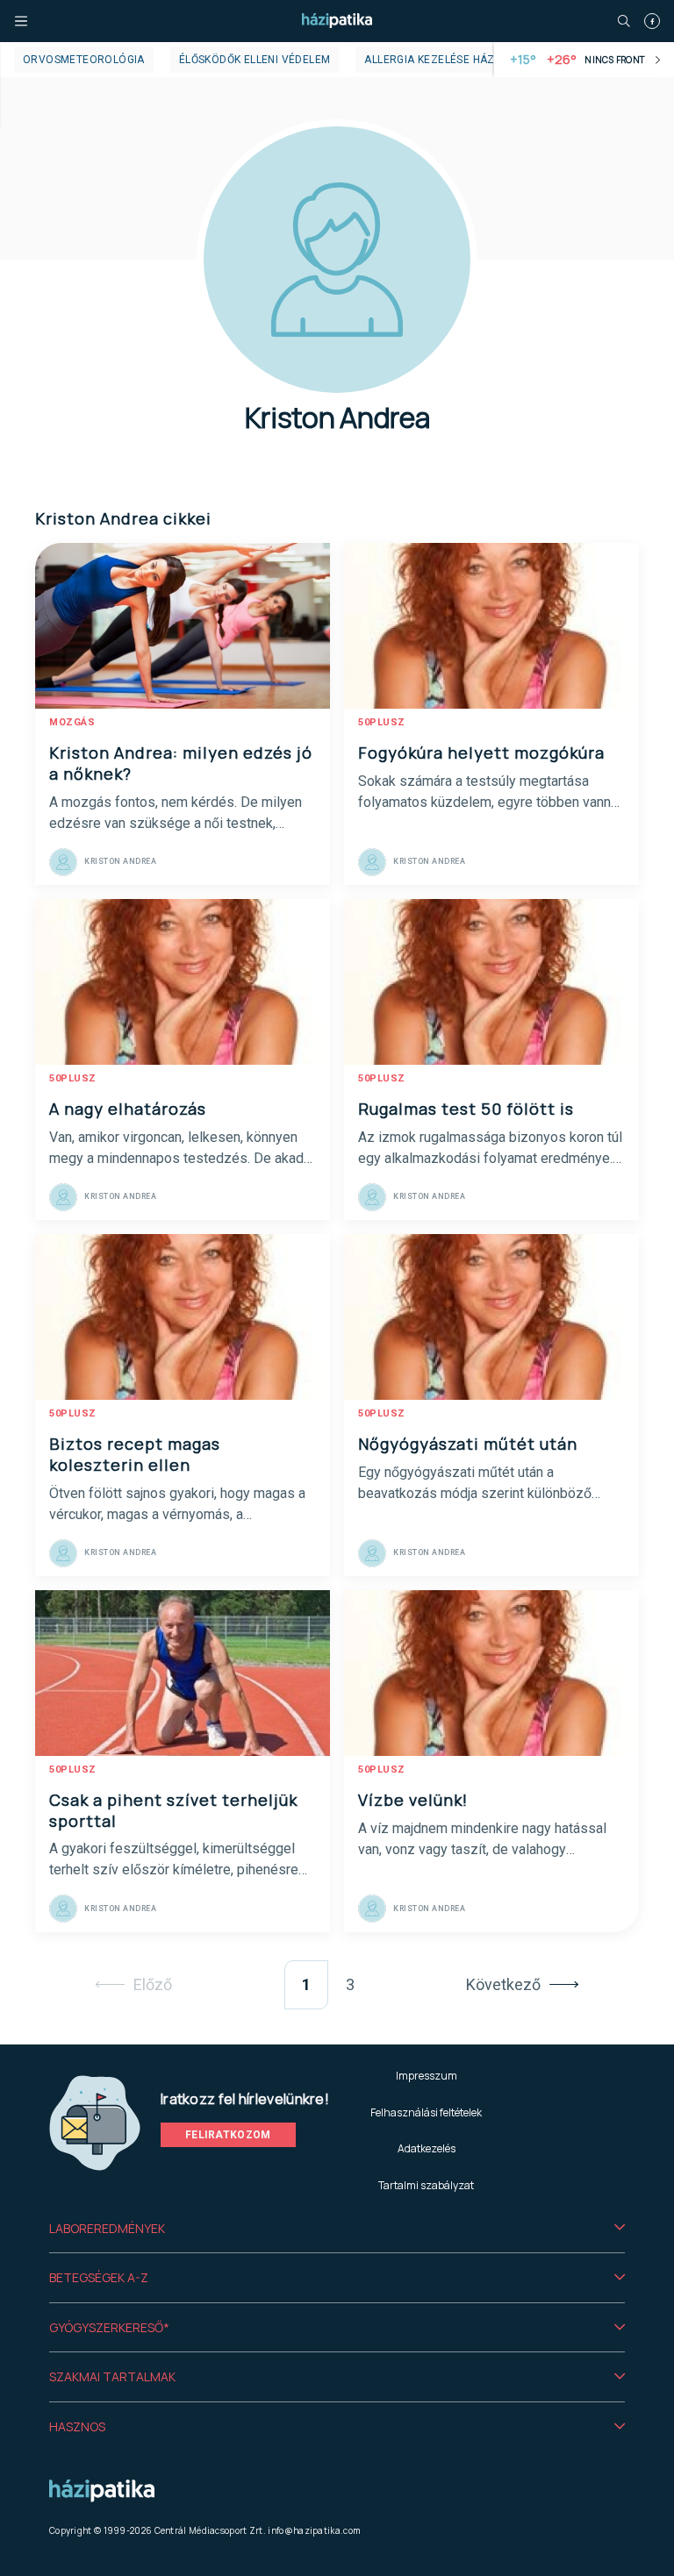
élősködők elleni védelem (255, 60)
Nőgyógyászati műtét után (468, 1444)
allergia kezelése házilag (441, 60)
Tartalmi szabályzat (426, 2185)
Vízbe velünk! (413, 1800)
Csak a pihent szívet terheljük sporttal (173, 1810)
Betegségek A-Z (99, 2277)
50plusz (382, 722)
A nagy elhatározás (128, 1109)
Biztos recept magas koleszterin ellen (135, 1454)
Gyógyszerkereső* (109, 2327)
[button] (337, 2229)
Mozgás (72, 722)
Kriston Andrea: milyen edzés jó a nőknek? (181, 763)
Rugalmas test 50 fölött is (466, 1109)
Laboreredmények (107, 2228)
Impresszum (427, 2076)
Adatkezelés (427, 2148)
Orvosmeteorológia (84, 60)
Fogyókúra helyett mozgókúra (481, 753)
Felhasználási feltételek (426, 2112)
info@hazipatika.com (314, 2530)
